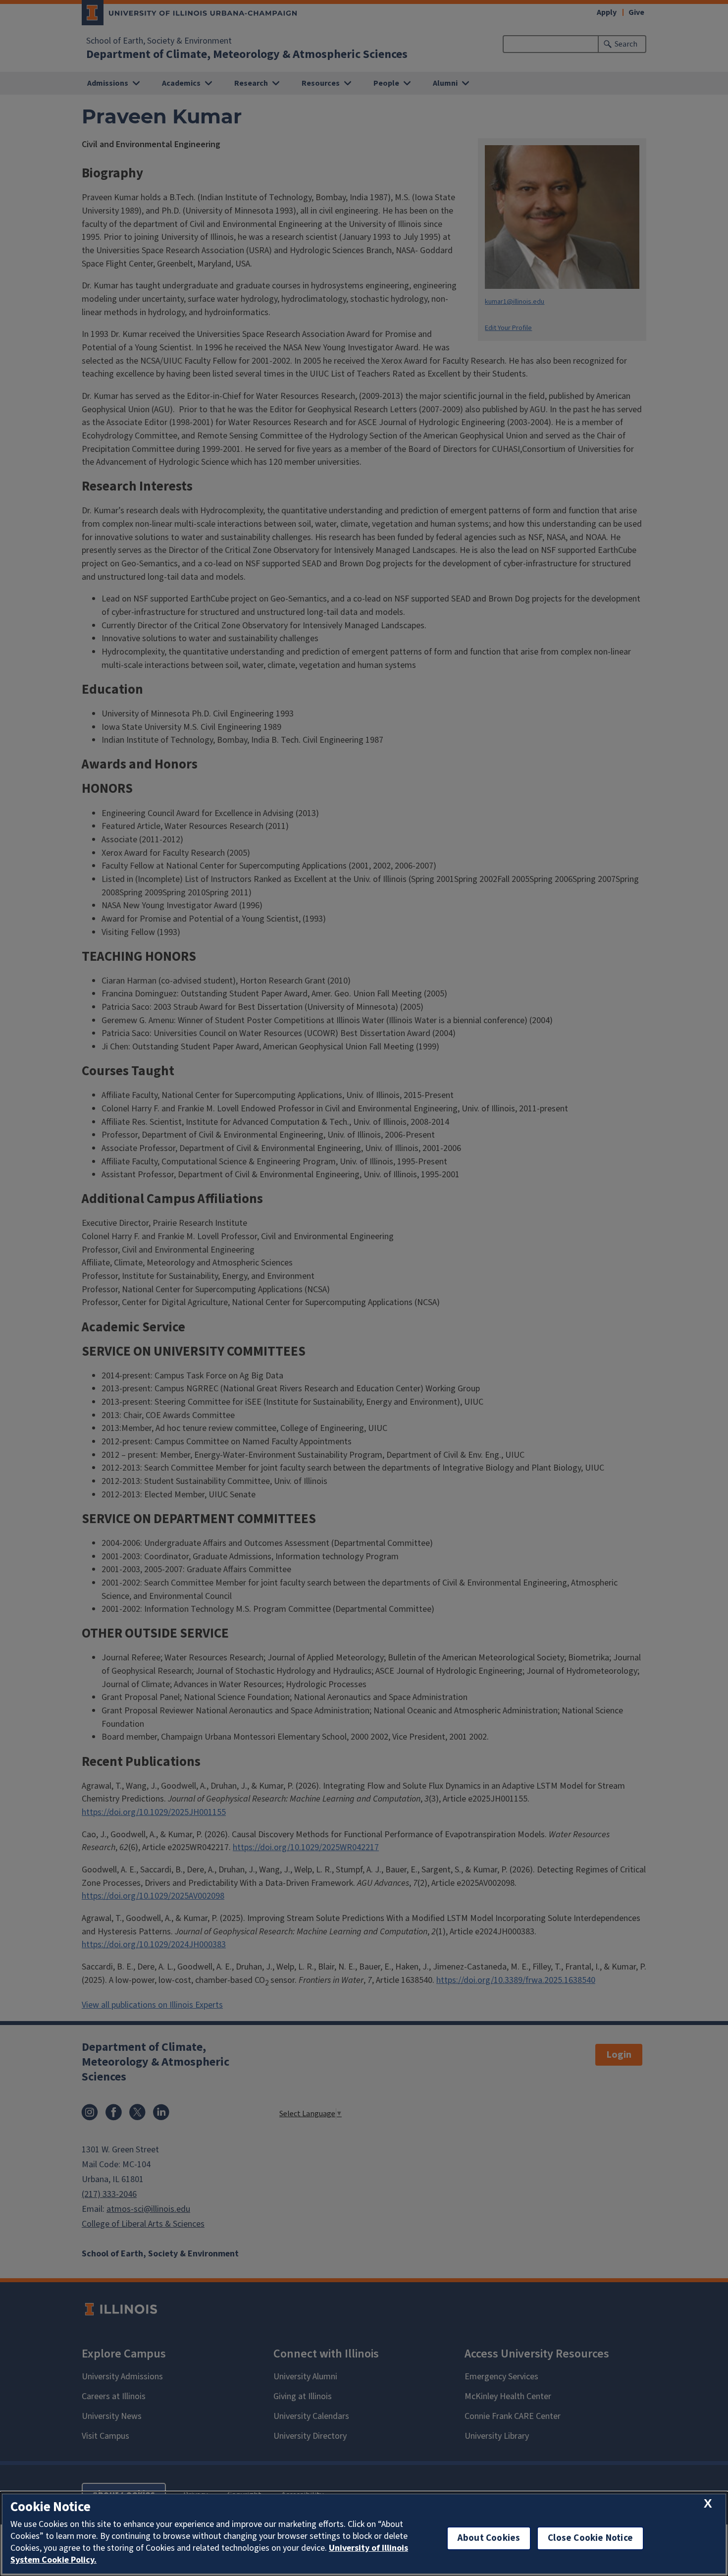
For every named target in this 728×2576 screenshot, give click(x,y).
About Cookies (489, 2538)
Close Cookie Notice (590, 2538)
